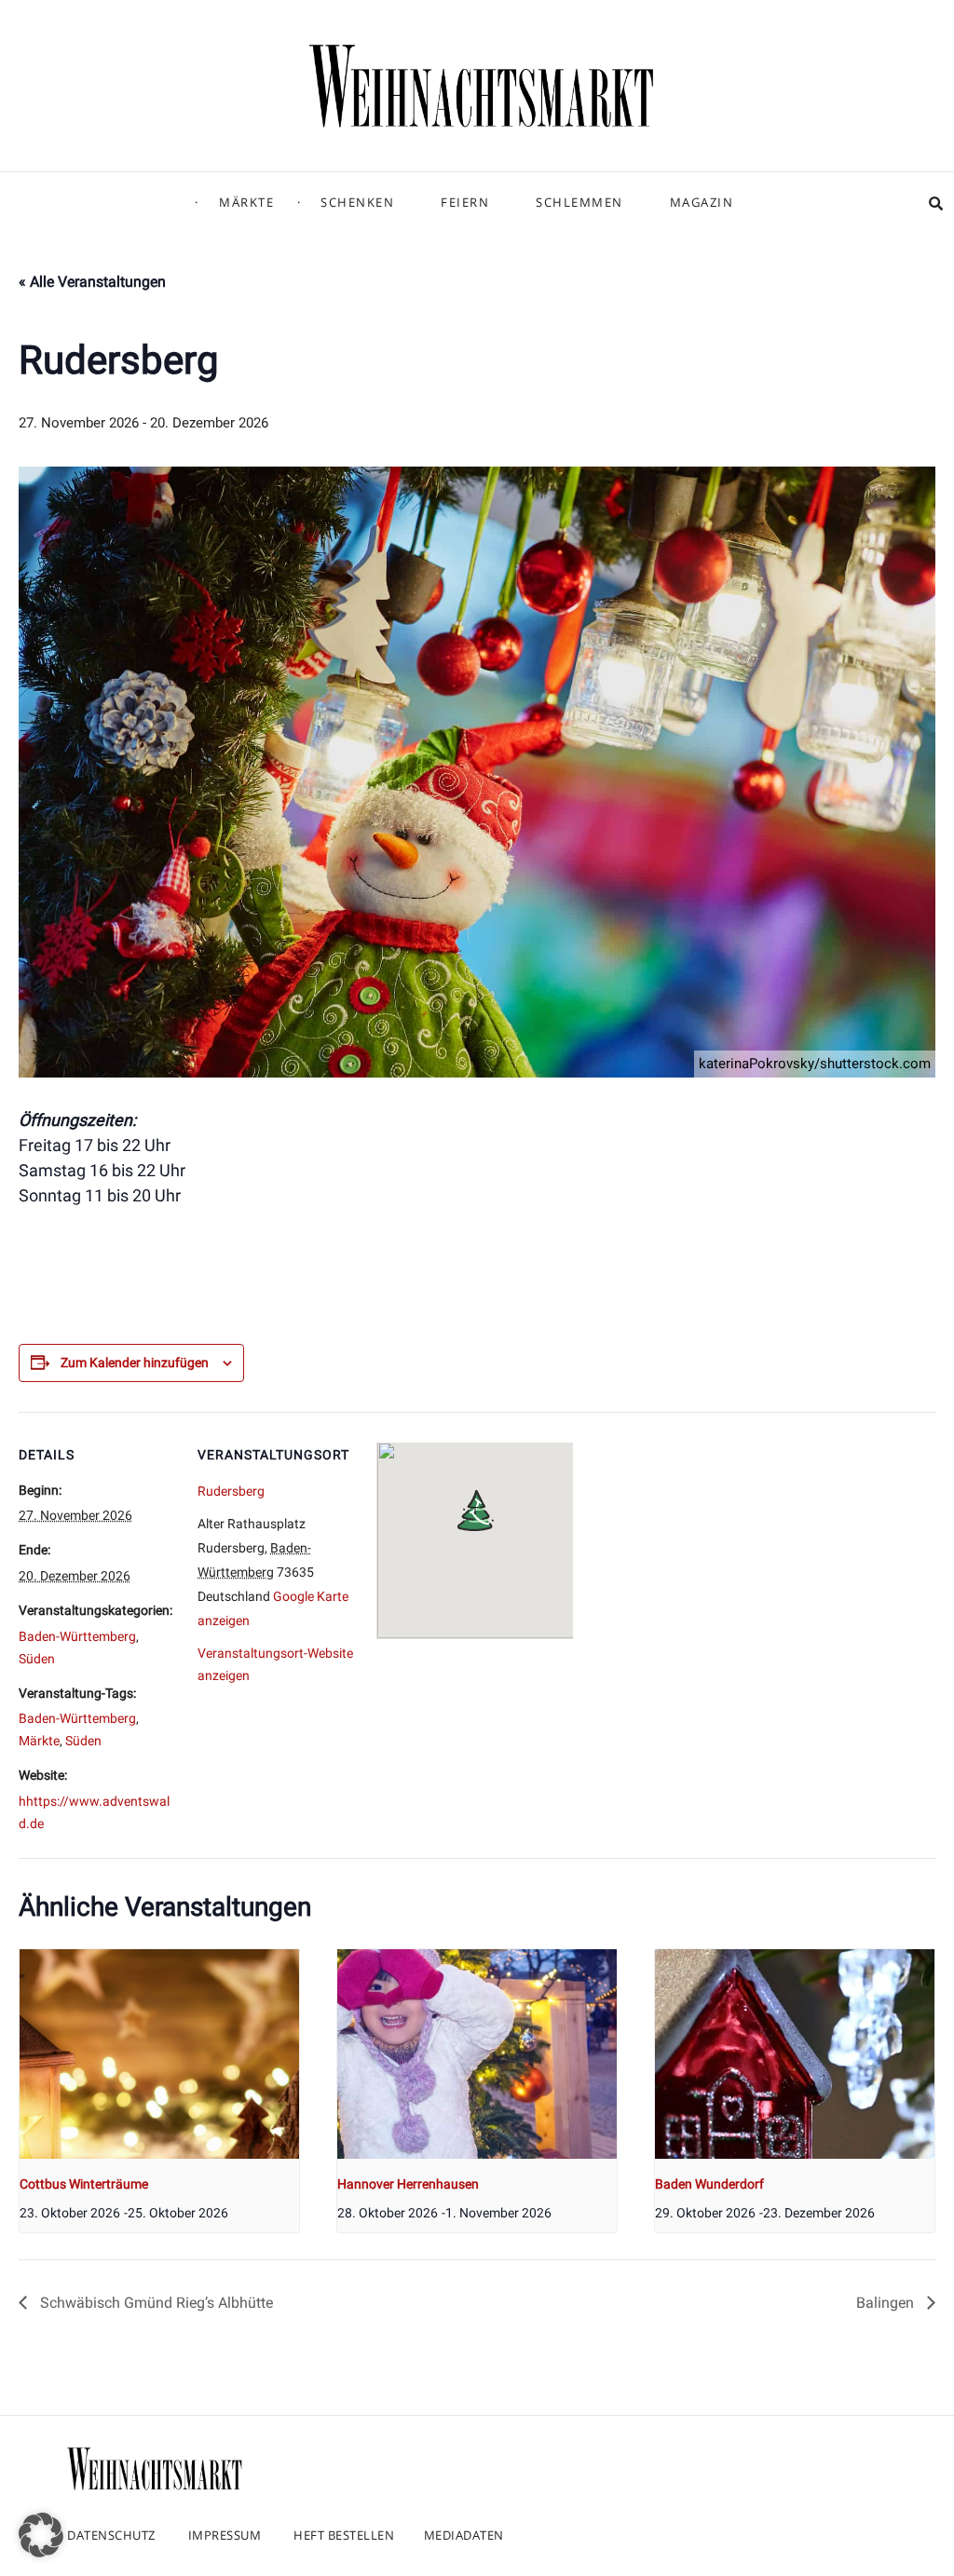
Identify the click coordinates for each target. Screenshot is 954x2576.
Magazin (702, 202)
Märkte (246, 202)
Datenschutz (111, 2535)
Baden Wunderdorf (709, 2184)
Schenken (357, 202)
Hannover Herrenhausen (408, 2184)
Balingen (887, 2303)
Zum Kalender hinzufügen (135, 1363)
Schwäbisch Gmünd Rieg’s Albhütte (155, 2303)
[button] (41, 2535)
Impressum (225, 2535)
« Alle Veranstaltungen (92, 282)
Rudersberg (231, 1491)
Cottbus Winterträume (84, 2184)
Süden (37, 1659)
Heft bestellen (344, 2535)
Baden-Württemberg (77, 1636)
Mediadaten (464, 2535)
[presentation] (159, 2054)
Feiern (465, 202)
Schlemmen (579, 202)
